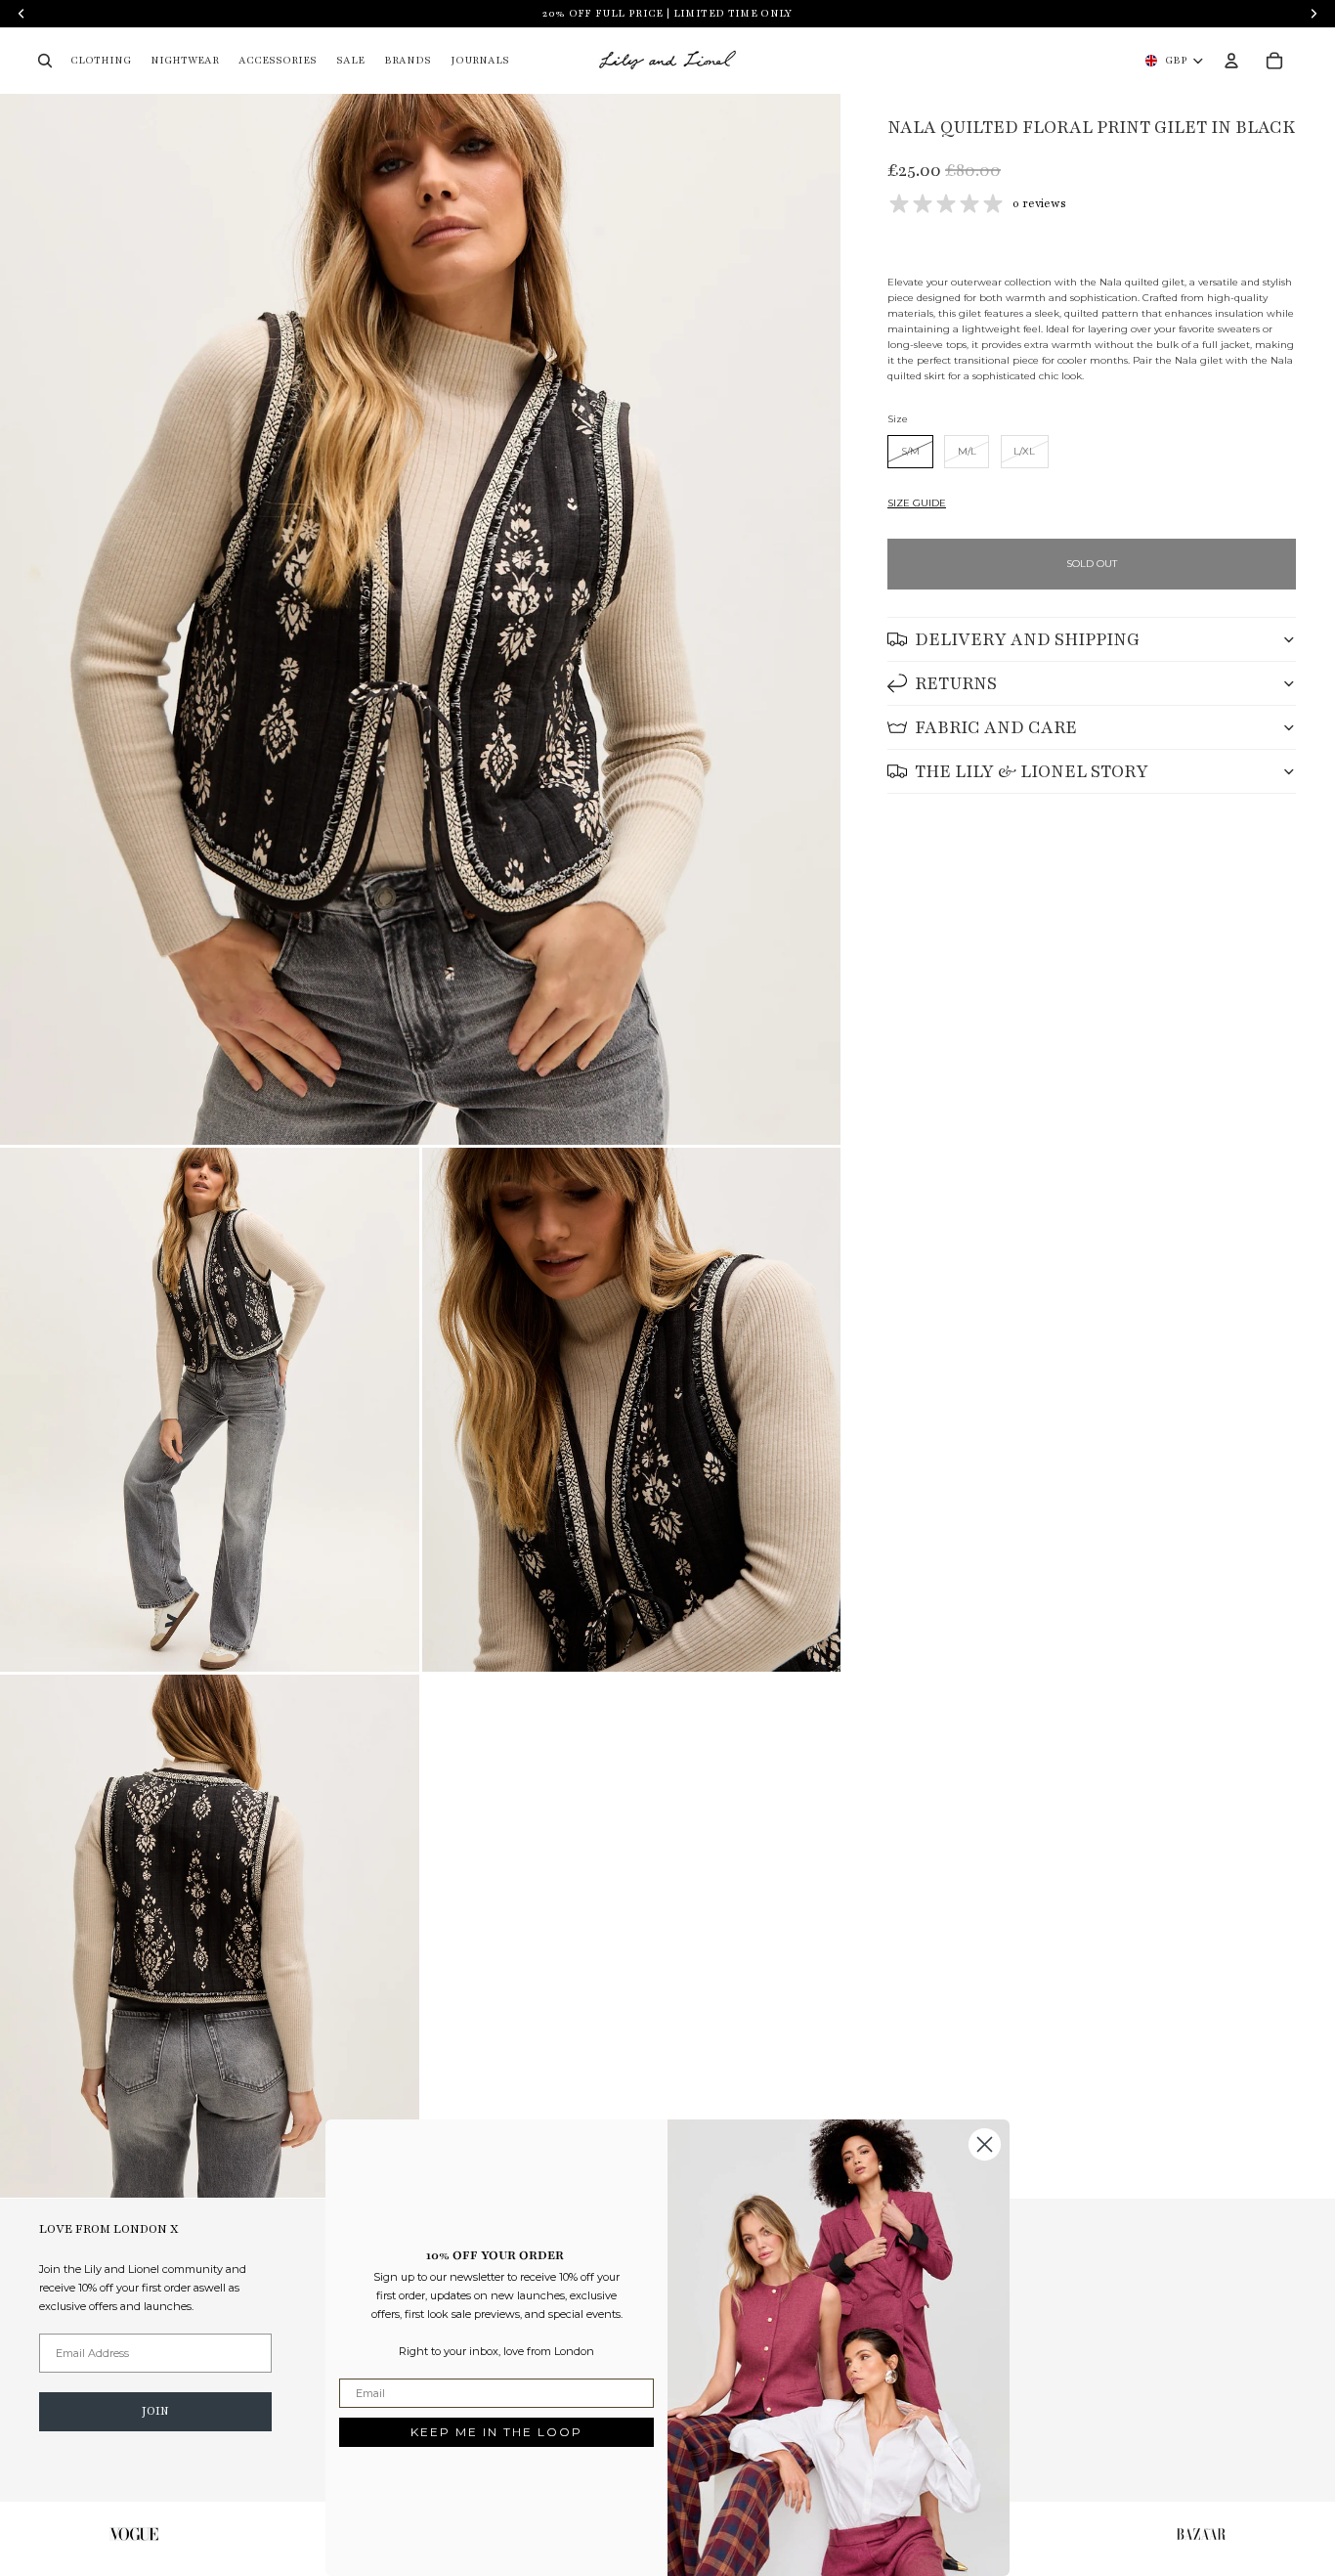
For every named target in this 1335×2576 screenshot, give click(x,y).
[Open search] (45, 61)
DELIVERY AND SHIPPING (1027, 639)
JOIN (155, 2411)
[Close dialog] (985, 2144)
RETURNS (956, 683)
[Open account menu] (1231, 61)
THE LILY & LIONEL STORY (1032, 771)
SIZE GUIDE (917, 503)
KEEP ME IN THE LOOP (496, 2432)
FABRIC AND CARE (996, 727)
